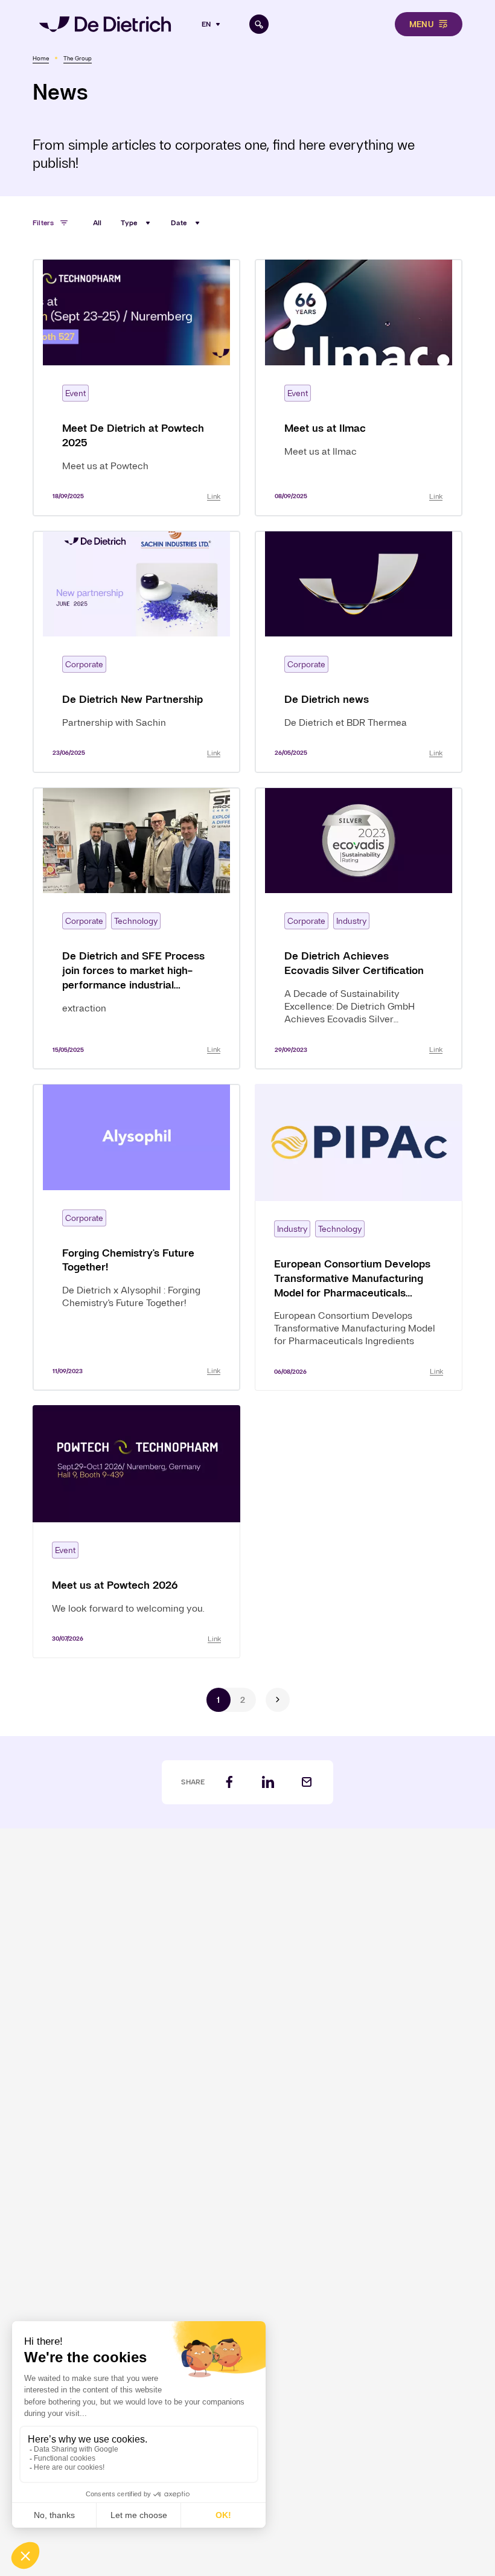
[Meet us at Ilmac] (359, 387)
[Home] (105, 24)
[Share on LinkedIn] (268, 1782)
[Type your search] (259, 24)
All (97, 223)
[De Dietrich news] (359, 652)
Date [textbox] (179, 223)
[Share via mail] (307, 1782)
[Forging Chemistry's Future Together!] (136, 1237)
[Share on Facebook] (229, 1782)
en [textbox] (206, 24)
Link (214, 496)
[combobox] (212, 24)
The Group (78, 58)
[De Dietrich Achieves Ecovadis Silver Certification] (359, 928)
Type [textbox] (129, 223)
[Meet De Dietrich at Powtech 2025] (136, 387)
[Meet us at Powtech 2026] (136, 1531)
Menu (421, 24)
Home (41, 58)
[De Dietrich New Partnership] (136, 652)
